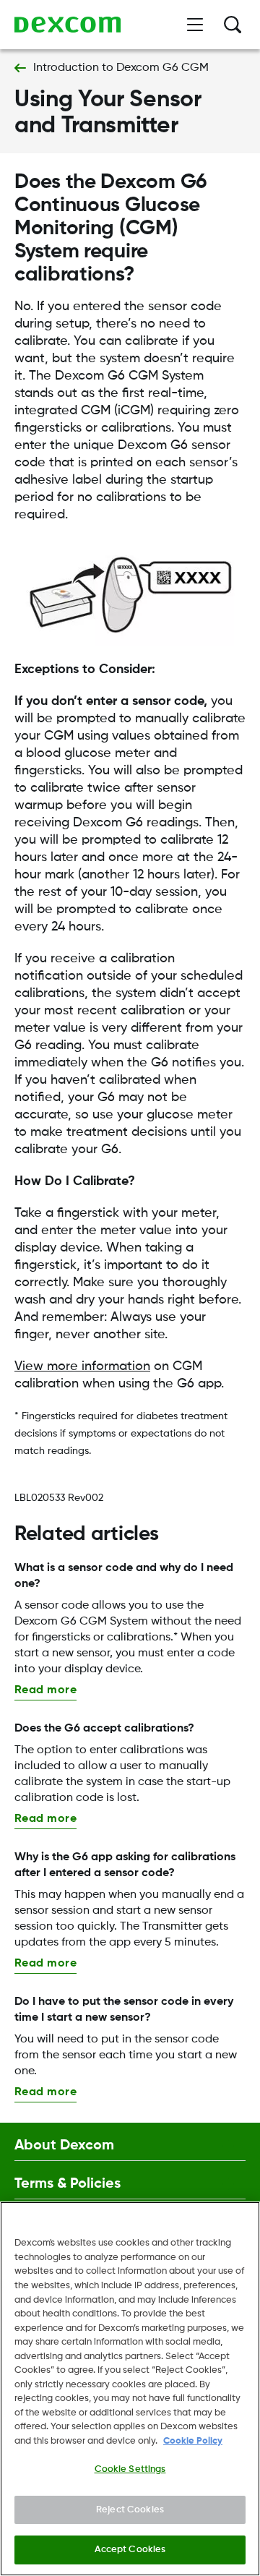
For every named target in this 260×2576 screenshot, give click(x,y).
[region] (130, 2389)
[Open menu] (195, 25)
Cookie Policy (193, 2441)
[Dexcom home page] (68, 25)
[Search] (233, 25)
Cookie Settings (130, 2469)
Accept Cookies (130, 2550)
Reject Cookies (130, 2510)
